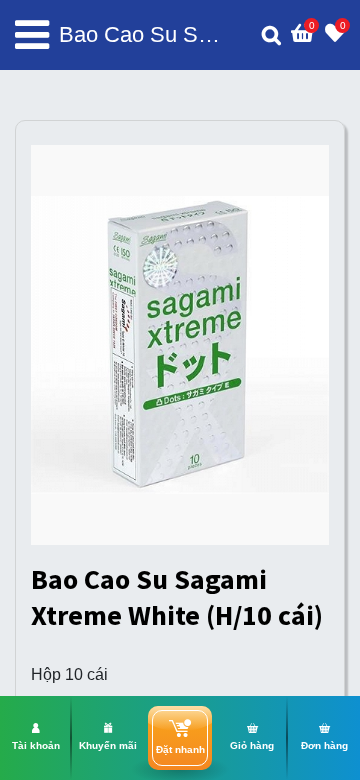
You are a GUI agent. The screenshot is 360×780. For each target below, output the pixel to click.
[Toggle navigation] (32, 35)
